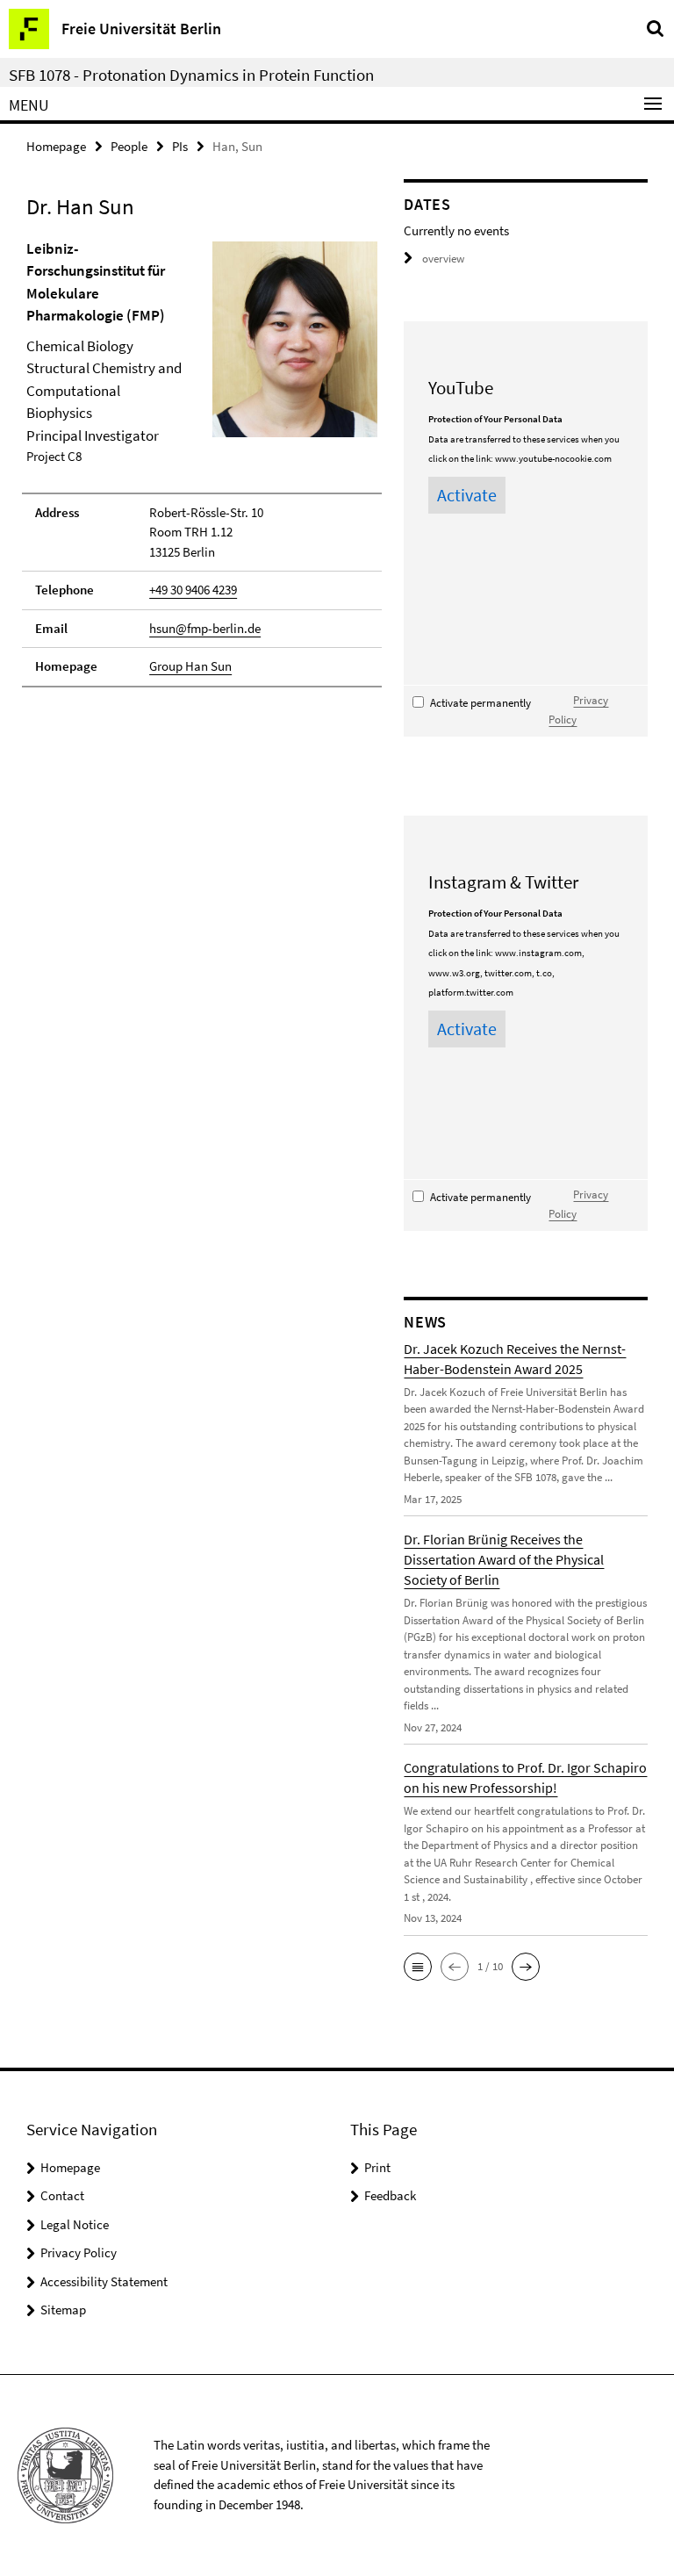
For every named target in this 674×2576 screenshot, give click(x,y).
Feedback (390, 2195)
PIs (180, 146)
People (129, 146)
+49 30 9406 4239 (193, 590)
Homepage (56, 146)
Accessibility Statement (104, 2281)
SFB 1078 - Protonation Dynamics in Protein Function (191, 75)
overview (443, 259)
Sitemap (63, 2310)
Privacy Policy (79, 2252)
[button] (418, 1967)
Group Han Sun (190, 666)
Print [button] (377, 2167)
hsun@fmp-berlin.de (205, 628)
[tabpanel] (202, 463)
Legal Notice (75, 2224)
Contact (62, 2195)
